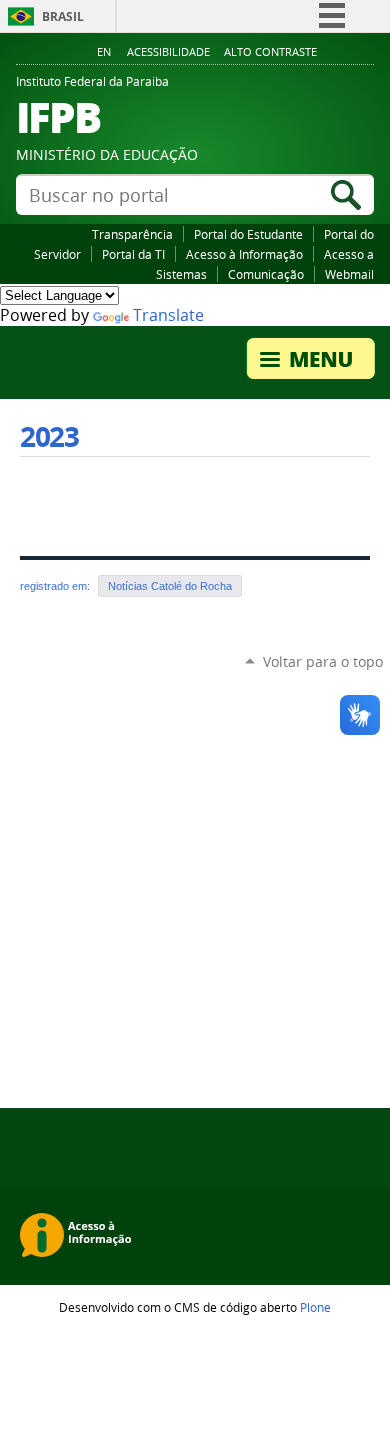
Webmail (349, 274)
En (104, 52)
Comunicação (266, 274)
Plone (315, 1307)
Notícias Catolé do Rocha (170, 586)
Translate (168, 315)
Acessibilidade (168, 52)
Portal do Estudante (248, 234)
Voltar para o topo (323, 661)
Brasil (63, 16)
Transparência (132, 234)
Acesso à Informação (244, 254)
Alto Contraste (270, 52)
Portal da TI (133, 254)
